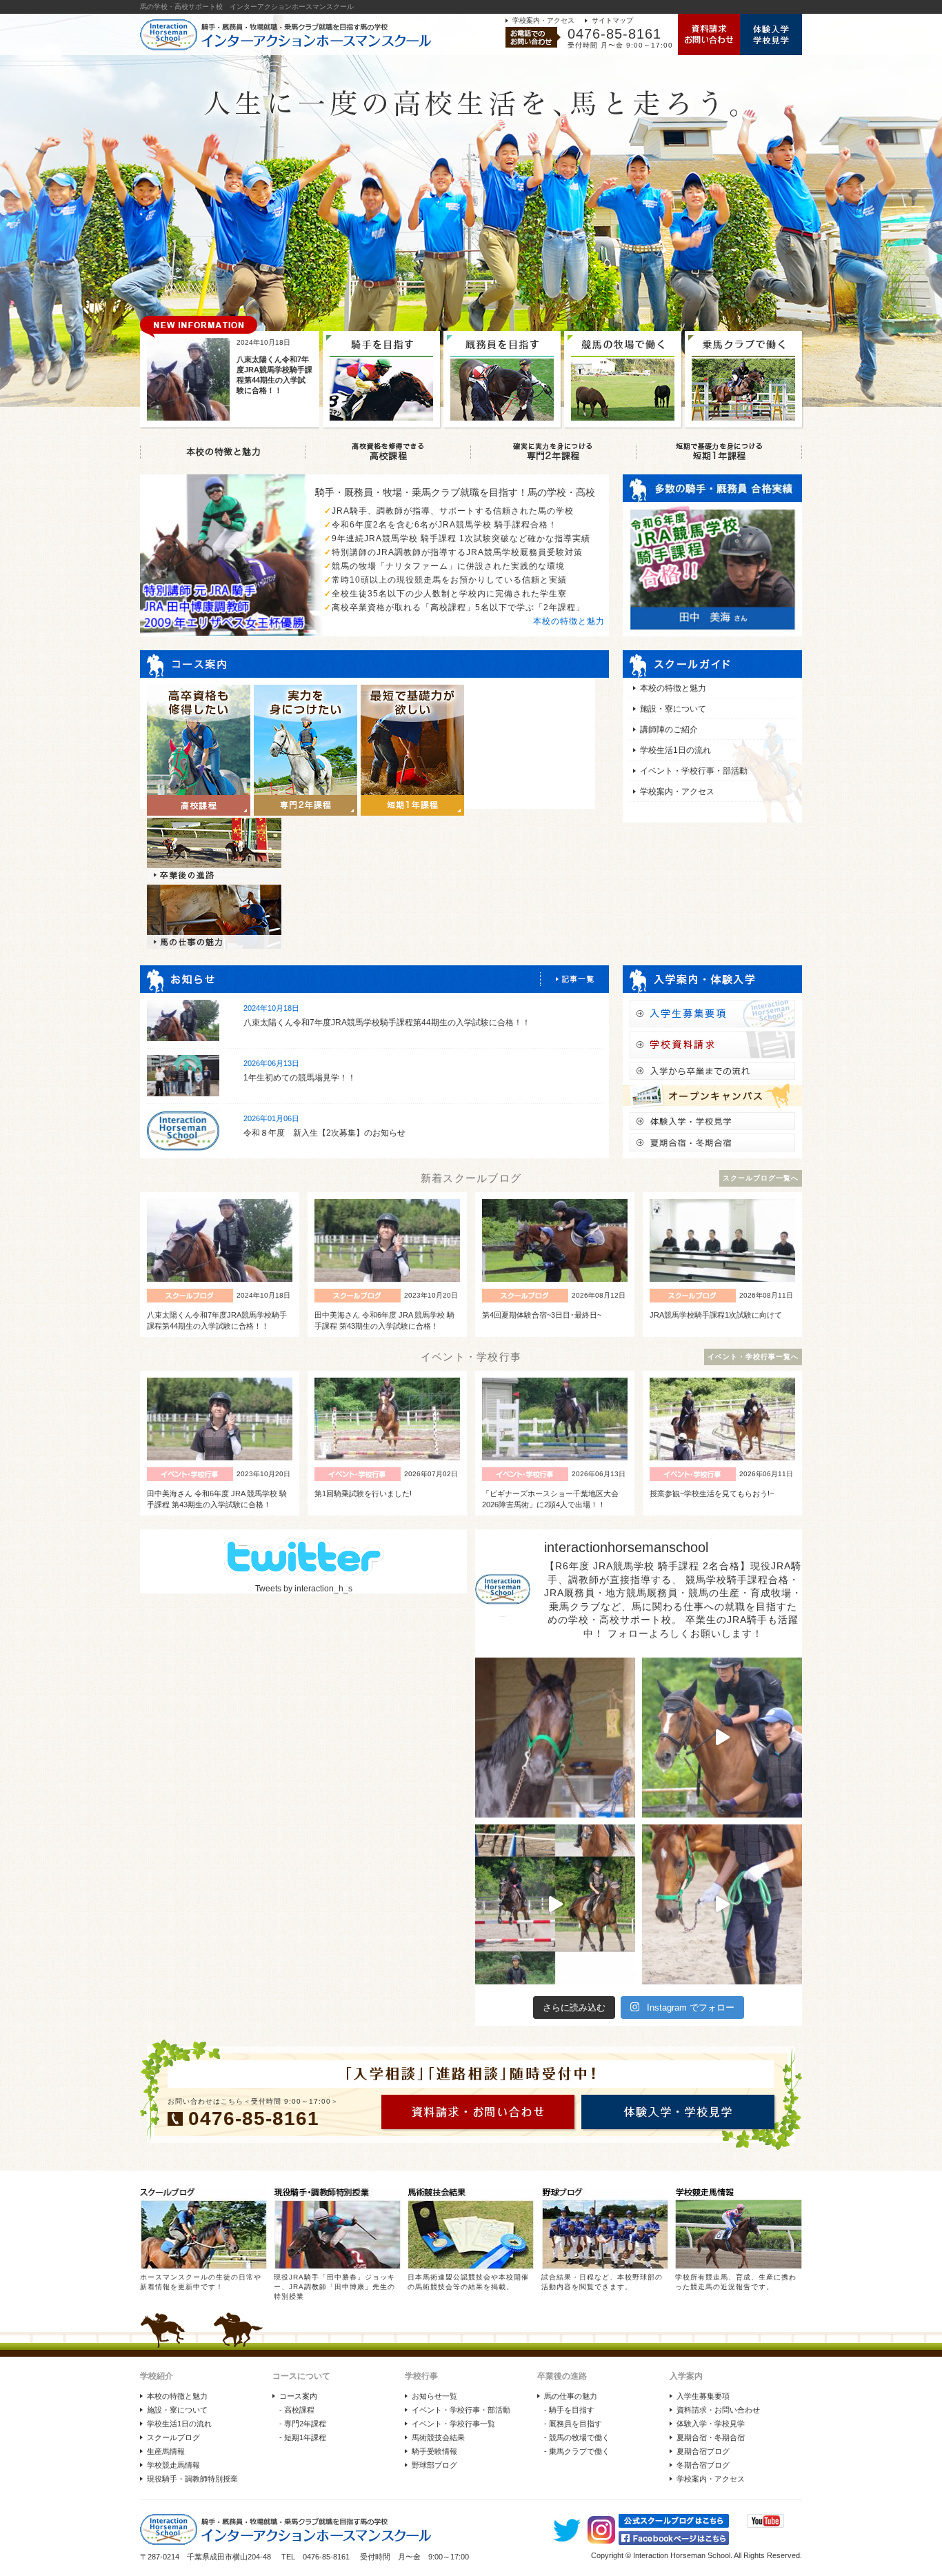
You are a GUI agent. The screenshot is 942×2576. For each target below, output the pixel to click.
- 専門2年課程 (303, 2424)
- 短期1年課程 (303, 2437)
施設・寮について (673, 709)
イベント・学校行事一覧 (453, 2424)
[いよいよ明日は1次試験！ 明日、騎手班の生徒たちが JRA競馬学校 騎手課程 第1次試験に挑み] (555, 1904)
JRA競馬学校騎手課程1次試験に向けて (716, 1315)
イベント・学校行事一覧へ (753, 1357)
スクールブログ (173, 2437)
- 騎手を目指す (569, 2410)
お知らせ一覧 (434, 2396)
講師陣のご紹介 (669, 729)
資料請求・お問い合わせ (718, 2410)
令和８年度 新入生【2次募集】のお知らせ (324, 1133)
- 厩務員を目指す (573, 2424)
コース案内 (298, 2396)
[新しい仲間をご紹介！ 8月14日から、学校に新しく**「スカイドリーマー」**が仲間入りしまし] (555, 1738)
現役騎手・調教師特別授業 (192, 2479)
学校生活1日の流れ (675, 750)
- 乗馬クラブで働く (577, 2451)
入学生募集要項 (703, 2396)
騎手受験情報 (434, 2451)
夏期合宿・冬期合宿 (711, 2437)
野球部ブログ (434, 2465)
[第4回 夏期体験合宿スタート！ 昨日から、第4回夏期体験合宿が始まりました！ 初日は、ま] (722, 1904)
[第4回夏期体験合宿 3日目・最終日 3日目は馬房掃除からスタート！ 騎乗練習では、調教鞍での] (722, 1738)
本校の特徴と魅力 (569, 621)
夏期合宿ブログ (703, 2451)
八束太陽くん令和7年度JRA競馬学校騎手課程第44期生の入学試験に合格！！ (387, 1023)
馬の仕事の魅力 (571, 2396)
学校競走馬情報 (173, 2465)
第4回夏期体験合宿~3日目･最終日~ (542, 1315)
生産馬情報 (166, 2451)
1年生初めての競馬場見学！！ (300, 1078)
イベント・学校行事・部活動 (694, 771)
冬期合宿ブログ (703, 2465)
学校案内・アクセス (543, 20)
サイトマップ (612, 20)
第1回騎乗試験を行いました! (363, 1493)
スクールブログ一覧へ (761, 1178)
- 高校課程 (297, 2410)
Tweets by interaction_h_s (304, 1589)
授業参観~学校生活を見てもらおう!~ (712, 1493)
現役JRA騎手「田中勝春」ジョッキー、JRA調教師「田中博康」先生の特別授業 (334, 2287)
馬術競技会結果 (438, 2437)
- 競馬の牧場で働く (577, 2437)
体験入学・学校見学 (711, 2424)
